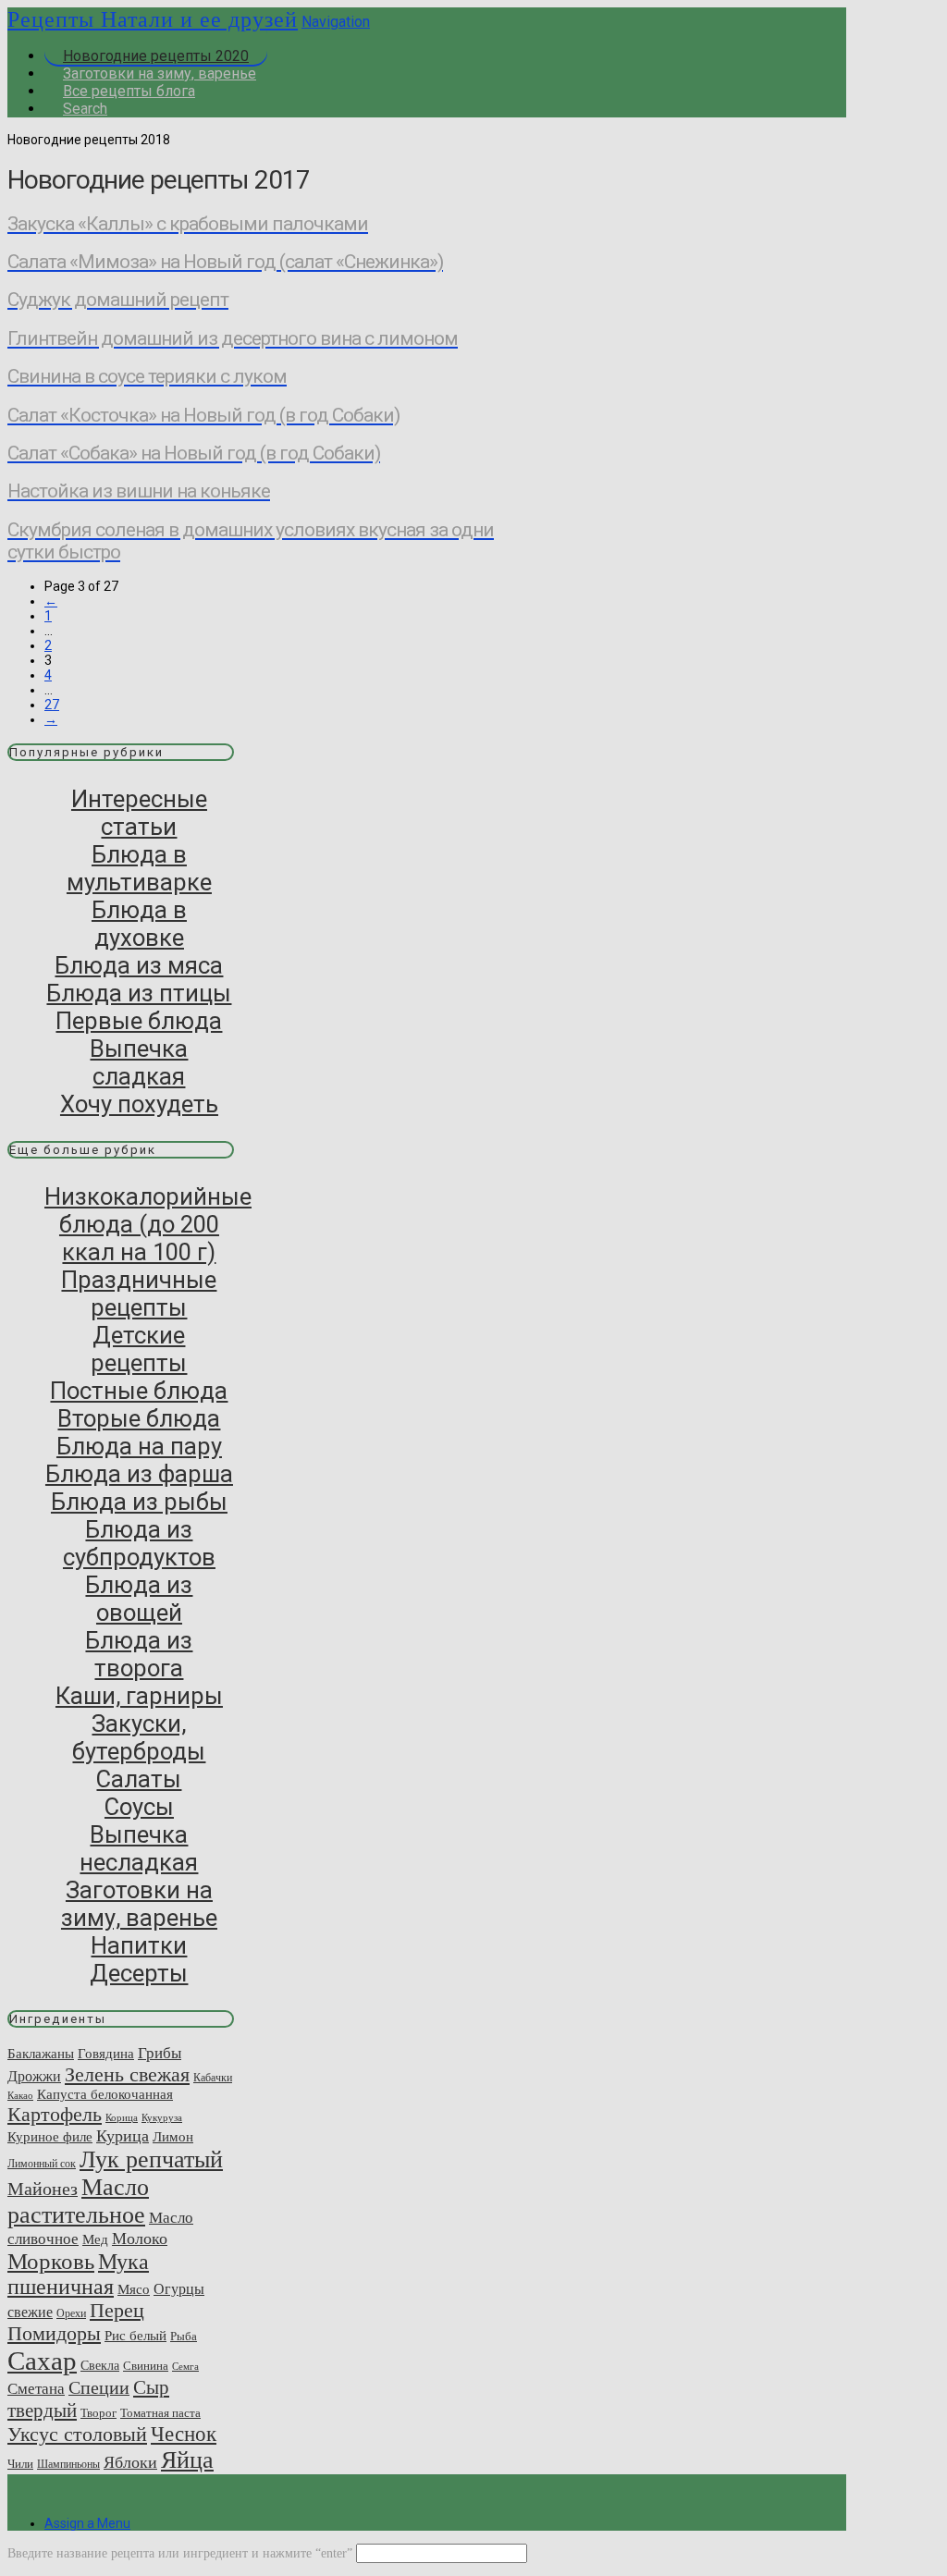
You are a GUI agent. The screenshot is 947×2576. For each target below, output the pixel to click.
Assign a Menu (87, 2523)
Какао (20, 2096)
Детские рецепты (139, 1349)
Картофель (55, 2114)
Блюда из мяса (139, 965)
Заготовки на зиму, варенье (139, 1904)
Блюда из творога (139, 1654)
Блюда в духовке (139, 924)
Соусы (139, 1807)
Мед (95, 2239)
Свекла (100, 2365)
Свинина (146, 2366)
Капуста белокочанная (105, 2094)
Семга (185, 2367)
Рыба (184, 2336)
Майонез (43, 2189)
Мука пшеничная (78, 2274)
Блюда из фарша (139, 1474)
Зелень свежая (127, 2074)
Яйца (187, 2460)
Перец (117, 2311)
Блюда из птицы (139, 993)
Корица (122, 2118)
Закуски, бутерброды (139, 1737)
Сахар (42, 2361)
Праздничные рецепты (139, 1294)
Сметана (36, 2389)
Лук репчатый (151, 2159)
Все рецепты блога (129, 91)
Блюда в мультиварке (139, 868)
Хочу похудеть (139, 1104)
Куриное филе (50, 2136)
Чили (20, 2464)
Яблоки (130, 2462)
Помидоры (54, 2334)
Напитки (139, 1945)
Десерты (139, 1973)
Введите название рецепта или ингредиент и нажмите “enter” (180, 2553)
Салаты (139, 1779)
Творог (98, 2413)
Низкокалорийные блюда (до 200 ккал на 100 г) (148, 1224)
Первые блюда (139, 1021)
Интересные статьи (139, 813)
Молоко (140, 2239)
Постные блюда (139, 1391)
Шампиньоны (68, 2464)
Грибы (160, 2053)
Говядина (106, 2053)
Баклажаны (41, 2054)
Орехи (71, 2313)
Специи (99, 2388)
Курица (123, 2136)
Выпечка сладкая (139, 1062)
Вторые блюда (139, 1418)
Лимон (173, 2137)
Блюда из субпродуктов (139, 1543)
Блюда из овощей (139, 1599)
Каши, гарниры (139, 1696)
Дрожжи (34, 2076)
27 (52, 705)
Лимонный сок (42, 2164)
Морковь (51, 2261)
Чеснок (184, 2434)
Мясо (134, 2289)
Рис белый (135, 2335)
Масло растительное (78, 2201)
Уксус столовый (77, 2435)
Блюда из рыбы (139, 1502)
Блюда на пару (139, 1446)
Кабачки (213, 2078)
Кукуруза (162, 2118)
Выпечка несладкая (139, 1848)
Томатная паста (160, 2413)
